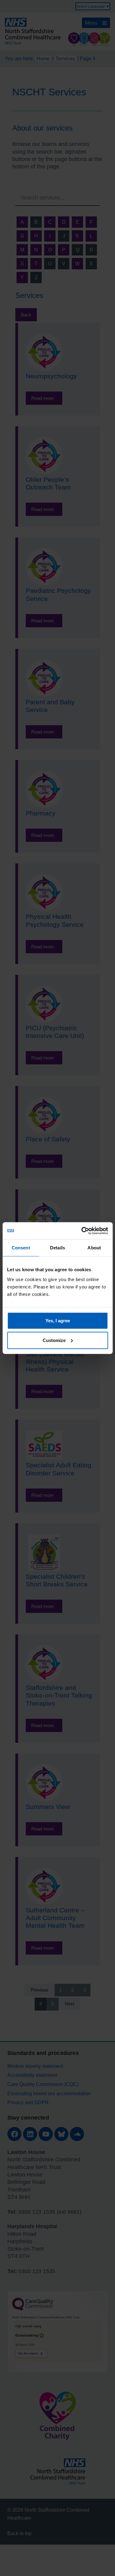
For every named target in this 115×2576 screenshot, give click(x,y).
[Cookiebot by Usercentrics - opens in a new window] (82, 1231)
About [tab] (94, 1248)
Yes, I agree (58, 1320)
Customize (54, 1340)
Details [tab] (57, 1248)
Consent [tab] (21, 1248)
